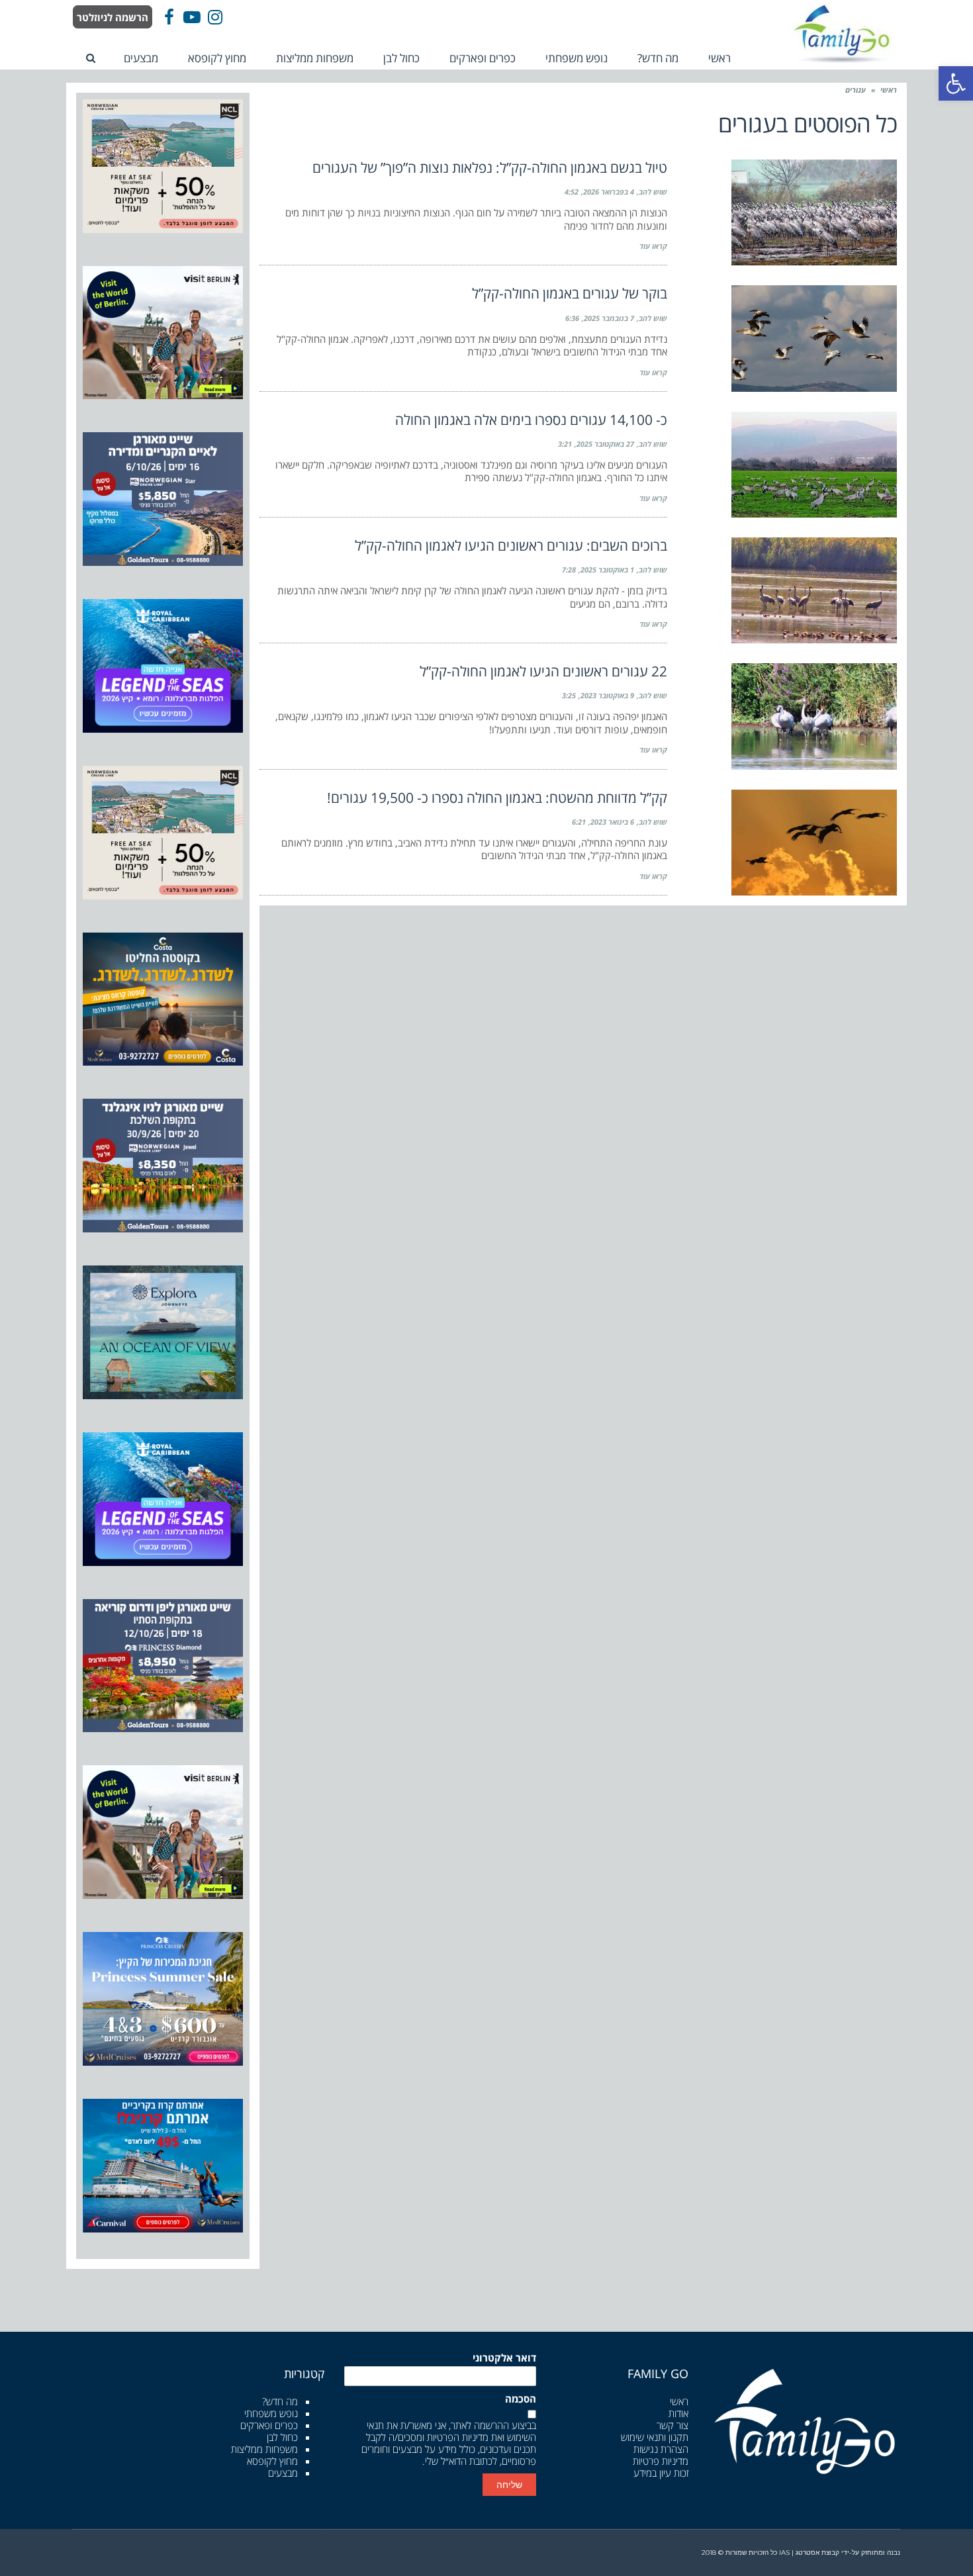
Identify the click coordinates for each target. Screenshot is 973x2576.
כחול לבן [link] (282, 2437)
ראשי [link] (889, 90)
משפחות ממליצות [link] (264, 2449)
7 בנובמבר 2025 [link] (609, 318)
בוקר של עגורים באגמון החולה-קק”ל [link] (570, 293)
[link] (956, 83)
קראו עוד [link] (653, 246)
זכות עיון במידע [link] (661, 2473)
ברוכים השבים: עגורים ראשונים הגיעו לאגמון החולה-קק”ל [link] (511, 545)
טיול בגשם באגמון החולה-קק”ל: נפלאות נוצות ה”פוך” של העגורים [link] (490, 167)
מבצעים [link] (283, 2473)
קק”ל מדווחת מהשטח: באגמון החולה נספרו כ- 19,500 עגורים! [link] (497, 798)
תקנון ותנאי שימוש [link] (655, 2437)
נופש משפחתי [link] (271, 2413)
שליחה (509, 2485)
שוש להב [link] (653, 192)
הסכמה (521, 2399)
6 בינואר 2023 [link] (612, 822)
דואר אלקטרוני (504, 2358)
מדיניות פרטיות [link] (661, 2461)
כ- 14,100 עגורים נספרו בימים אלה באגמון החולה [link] (531, 420)
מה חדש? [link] (280, 2401)
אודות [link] (678, 2413)
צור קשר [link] (672, 2425)
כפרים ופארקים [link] (269, 2425)
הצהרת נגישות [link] (661, 2449)
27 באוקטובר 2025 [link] (605, 444)
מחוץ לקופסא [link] (272, 2461)
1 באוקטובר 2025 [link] (607, 570)
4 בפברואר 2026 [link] (609, 192)
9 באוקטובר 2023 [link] (607, 695)
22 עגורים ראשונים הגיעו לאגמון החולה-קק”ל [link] (543, 671)
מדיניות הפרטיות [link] (458, 2437)
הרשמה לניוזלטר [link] (113, 17)
